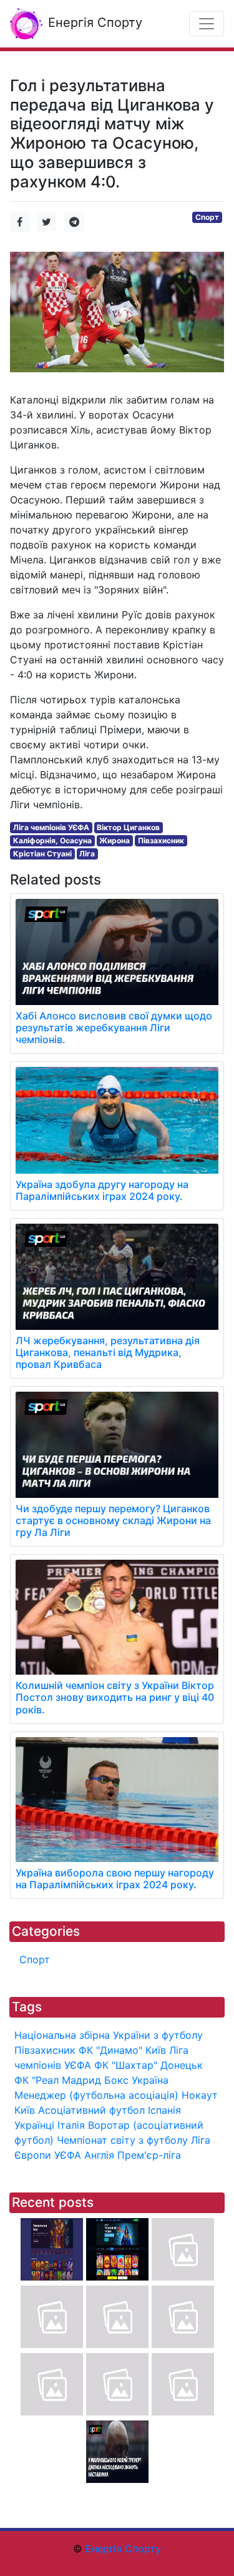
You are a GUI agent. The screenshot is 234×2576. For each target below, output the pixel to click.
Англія (99, 2155)
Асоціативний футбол (91, 2110)
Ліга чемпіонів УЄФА (51, 827)
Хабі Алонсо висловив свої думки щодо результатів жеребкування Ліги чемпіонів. (114, 1028)
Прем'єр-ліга (149, 2155)
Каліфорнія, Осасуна (52, 840)
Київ (25, 2110)
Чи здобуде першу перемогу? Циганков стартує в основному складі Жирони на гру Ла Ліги (113, 1520)
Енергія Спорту (93, 22)
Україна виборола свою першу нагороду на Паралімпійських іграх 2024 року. (115, 1879)
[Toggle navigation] (207, 24)
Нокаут (200, 2095)
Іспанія (164, 2110)
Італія (71, 2125)
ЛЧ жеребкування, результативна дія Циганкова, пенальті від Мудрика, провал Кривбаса (108, 1352)
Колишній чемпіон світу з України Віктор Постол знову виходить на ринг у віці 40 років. (115, 1697)
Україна (150, 2080)
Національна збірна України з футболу (109, 2035)
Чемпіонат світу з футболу (122, 2140)
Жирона (115, 840)
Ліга (87, 854)
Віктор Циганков (128, 827)
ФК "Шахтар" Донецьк (149, 2065)
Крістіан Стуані (42, 854)
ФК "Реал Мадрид (58, 2080)
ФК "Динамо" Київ (122, 2050)
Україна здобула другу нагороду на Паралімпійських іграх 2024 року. (102, 1190)
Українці (34, 2125)
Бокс (116, 2080)
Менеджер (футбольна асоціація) (96, 2095)
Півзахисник (161, 840)
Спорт (207, 217)
